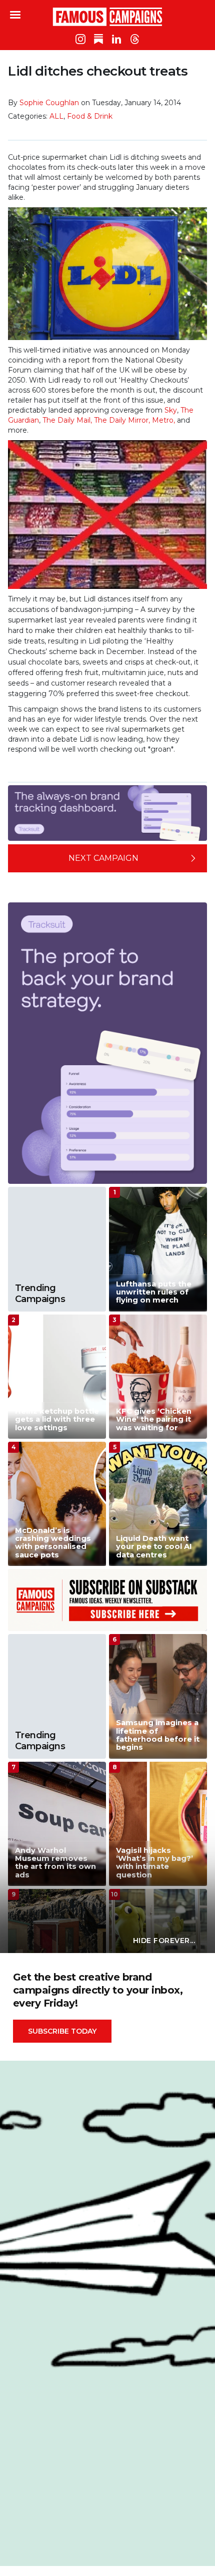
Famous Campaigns (107, 17)
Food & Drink (90, 116)
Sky (171, 410)
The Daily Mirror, (122, 420)
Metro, (163, 420)
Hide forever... (164, 1941)
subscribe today (62, 2031)
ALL (56, 116)
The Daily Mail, (67, 420)
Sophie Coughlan (49, 103)
